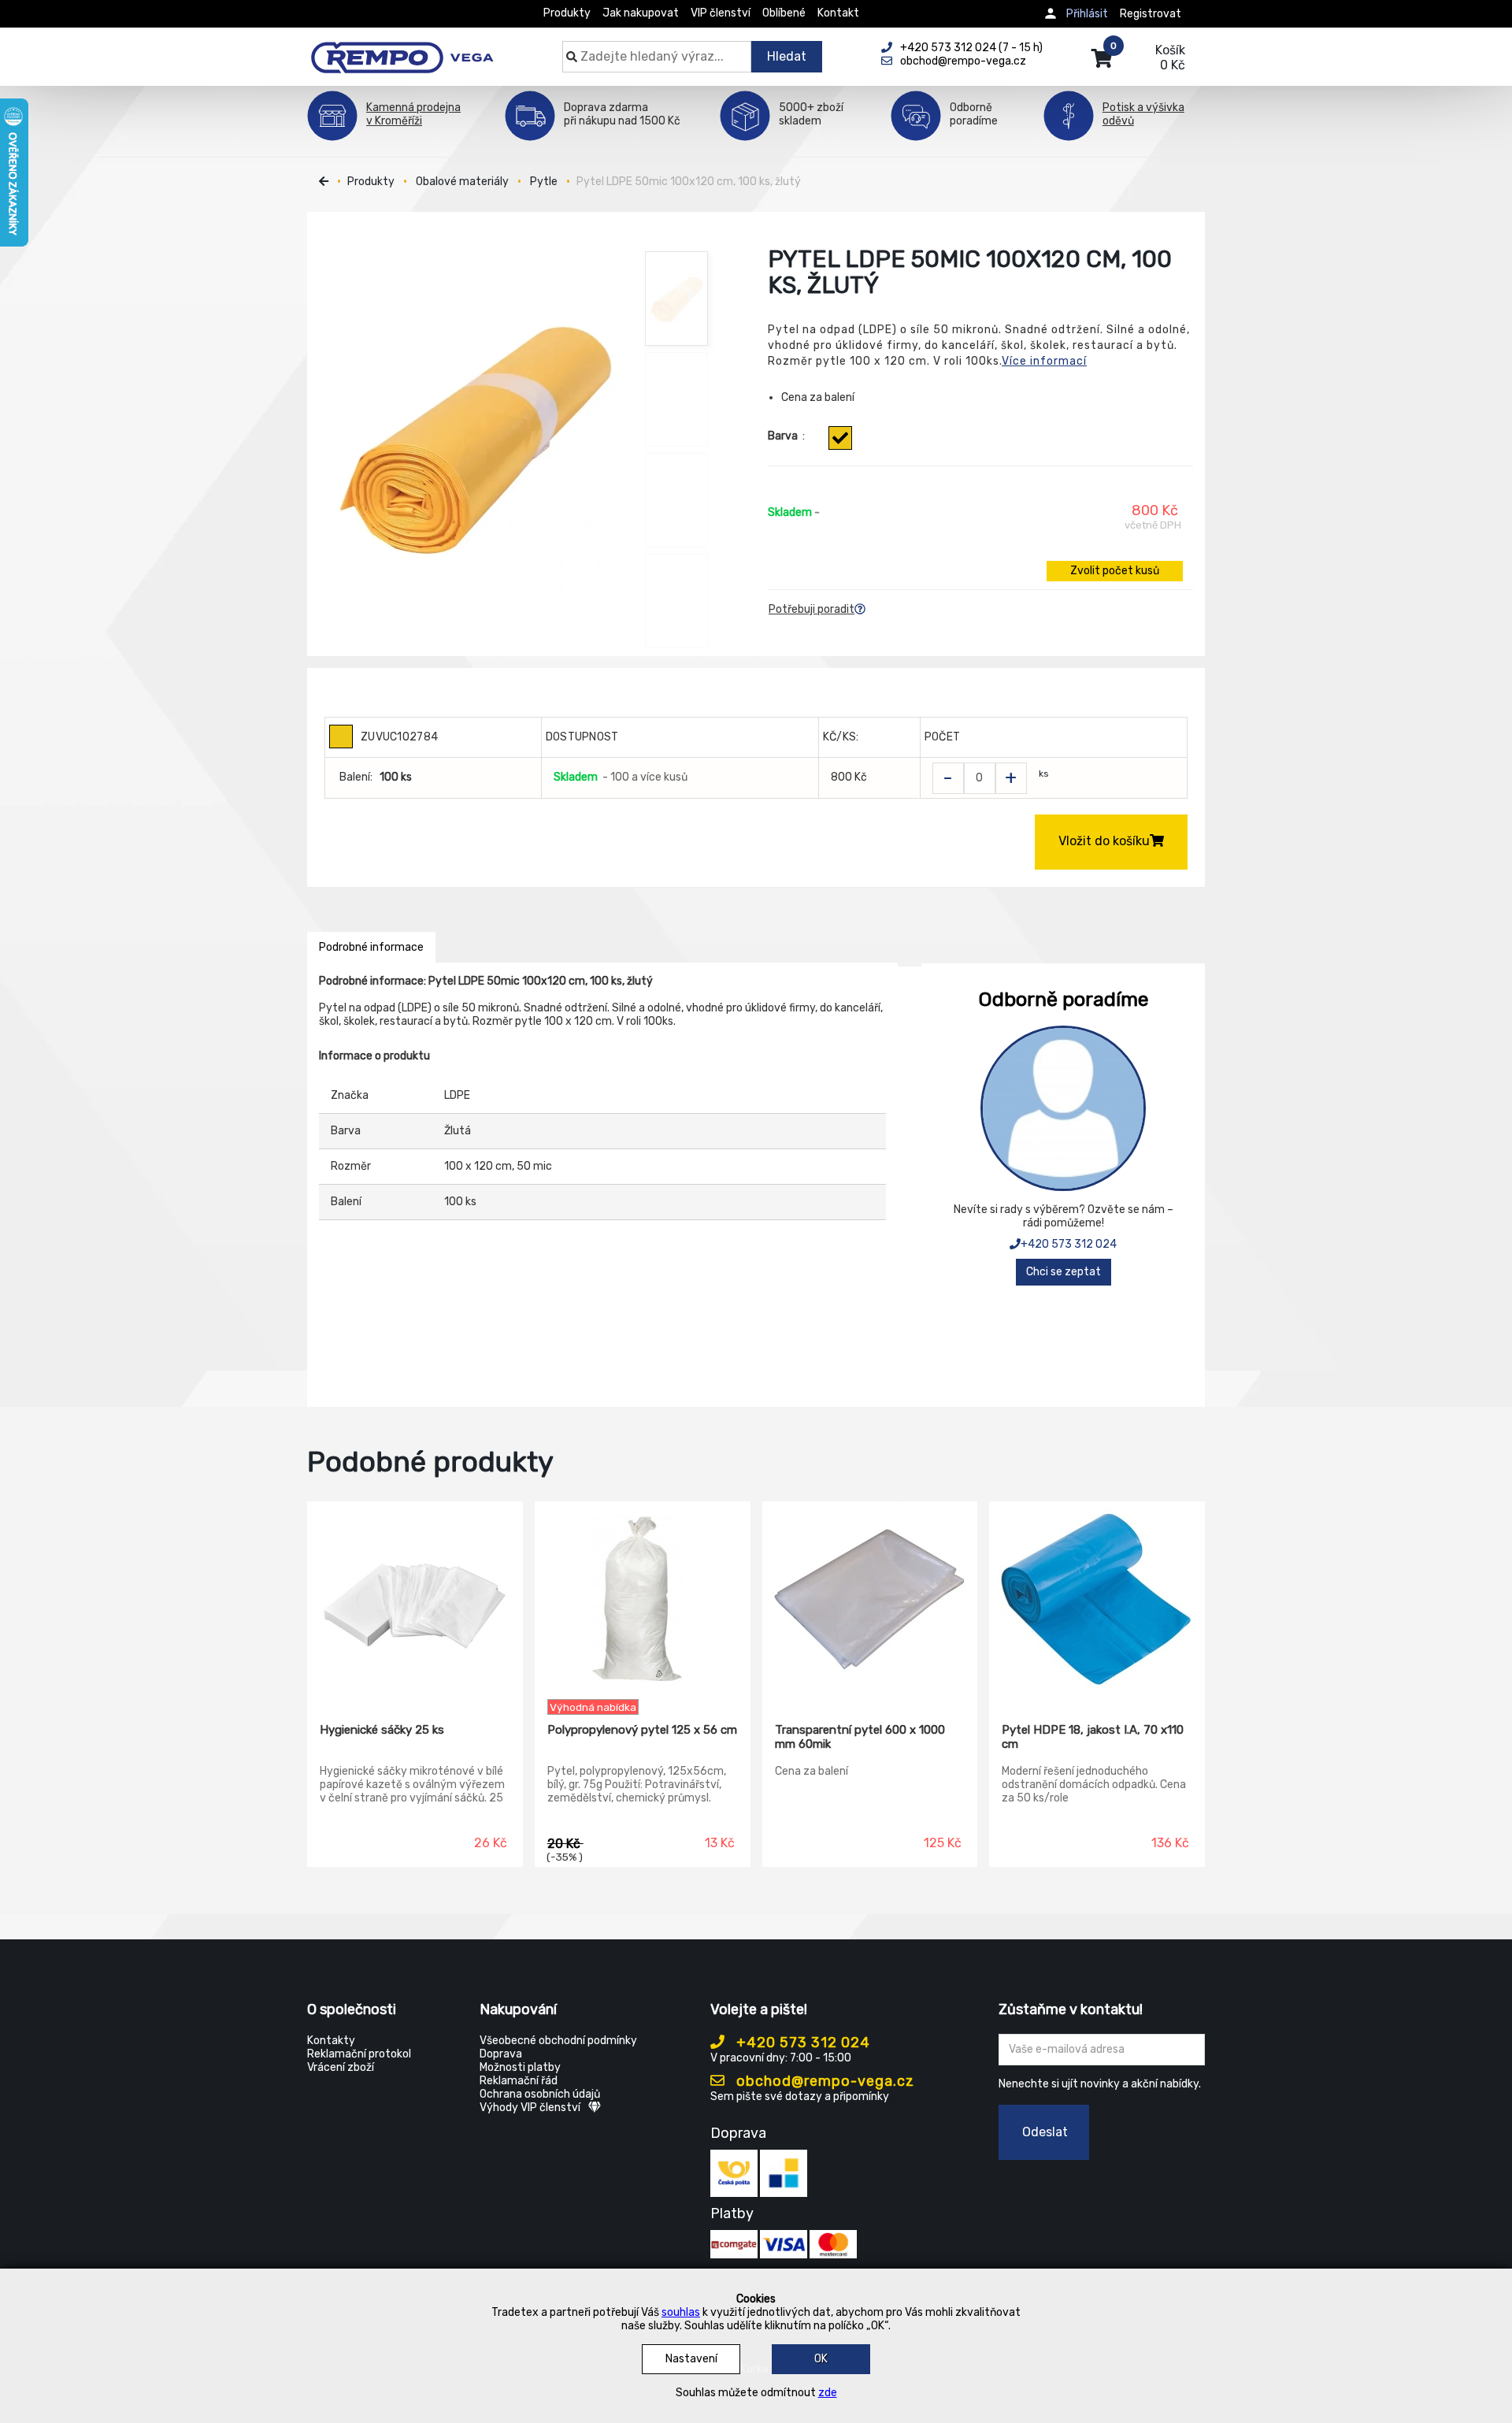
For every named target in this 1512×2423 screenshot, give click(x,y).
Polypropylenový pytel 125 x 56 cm (642, 1730)
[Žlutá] (840, 438)
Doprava (501, 2054)
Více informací (1044, 361)
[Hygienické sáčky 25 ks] (415, 1601)
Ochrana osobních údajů (540, 2094)
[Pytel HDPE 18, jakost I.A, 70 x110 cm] (1097, 1601)
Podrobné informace (371, 947)
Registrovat (1151, 14)
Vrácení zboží (341, 2067)
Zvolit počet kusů (1115, 571)
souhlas (681, 2312)
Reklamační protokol (359, 2054)
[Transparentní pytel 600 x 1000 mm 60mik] (870, 1601)
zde (828, 2393)
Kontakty (331, 2041)
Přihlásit (1087, 14)
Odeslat (1045, 2132)
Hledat (787, 56)
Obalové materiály (462, 182)
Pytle (544, 182)
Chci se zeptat (1064, 1272)
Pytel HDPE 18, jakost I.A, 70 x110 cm (1093, 1737)
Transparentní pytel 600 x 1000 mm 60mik (860, 1737)
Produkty (567, 13)
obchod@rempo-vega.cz (823, 2081)
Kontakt (838, 13)
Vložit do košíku (1104, 841)
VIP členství (721, 13)
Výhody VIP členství (530, 2108)
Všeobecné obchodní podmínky (558, 2041)
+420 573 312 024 (1069, 1244)
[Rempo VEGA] (402, 49)
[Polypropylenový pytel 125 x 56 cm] (643, 1601)
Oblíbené (784, 13)
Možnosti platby (520, 2067)
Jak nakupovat (641, 13)
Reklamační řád (519, 2081)
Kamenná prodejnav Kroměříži (413, 114)
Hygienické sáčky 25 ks (382, 1730)
